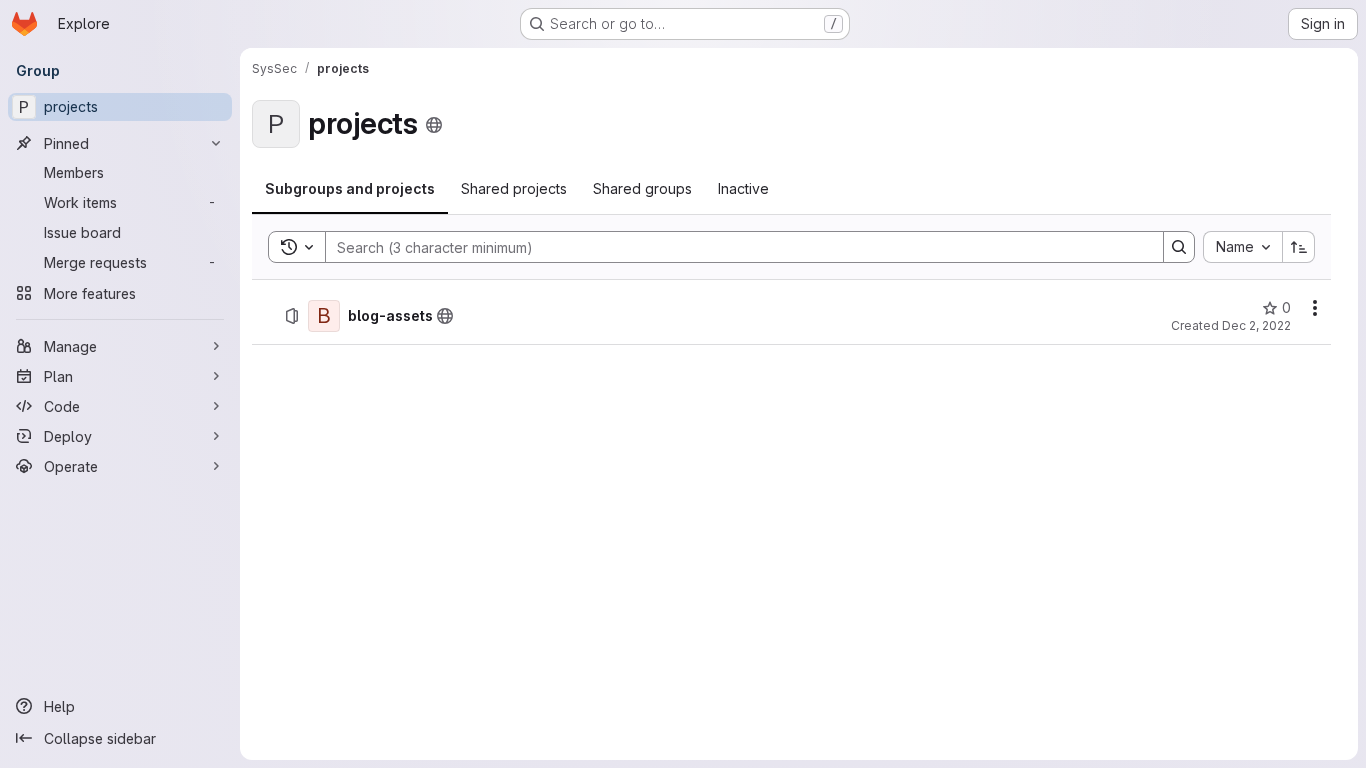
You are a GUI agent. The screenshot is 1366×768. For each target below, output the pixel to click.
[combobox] (1242, 247)
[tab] (350, 189)
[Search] (1179, 247)
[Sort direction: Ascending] (1299, 247)
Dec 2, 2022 (1256, 325)
